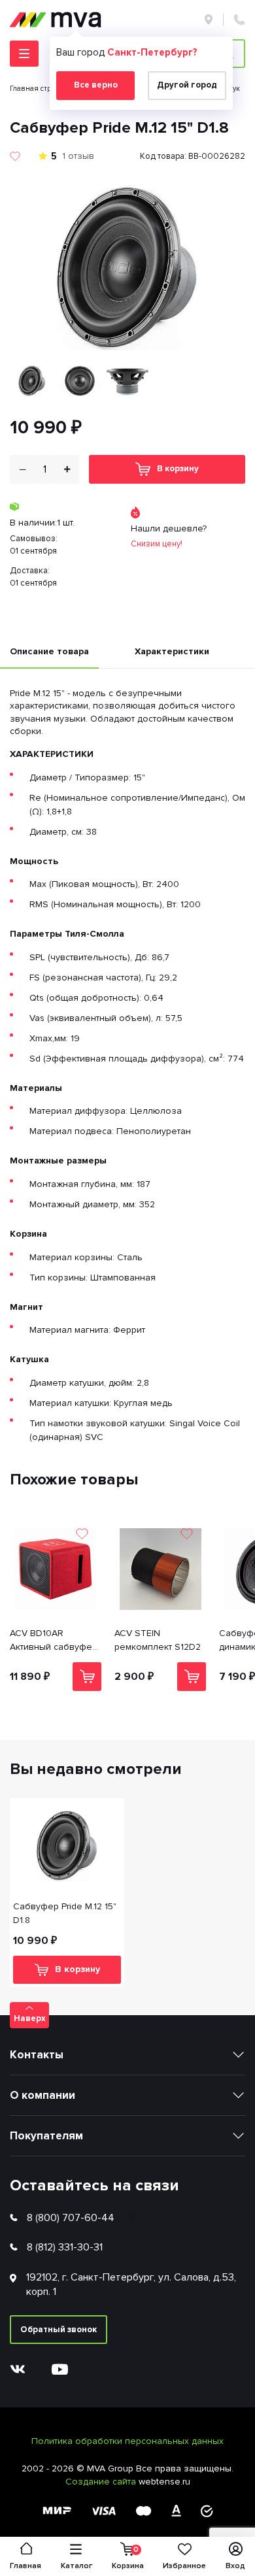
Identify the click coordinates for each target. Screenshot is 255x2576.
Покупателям (46, 2136)
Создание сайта (102, 2482)
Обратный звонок (59, 2330)
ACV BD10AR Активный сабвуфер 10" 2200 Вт (54, 1641)
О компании (42, 2095)
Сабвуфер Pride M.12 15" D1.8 (65, 1913)
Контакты (37, 2055)
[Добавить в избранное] (15, 156)
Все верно (96, 85)
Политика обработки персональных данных (127, 2441)
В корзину (178, 469)
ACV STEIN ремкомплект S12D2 (158, 1640)
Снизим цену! (157, 544)
